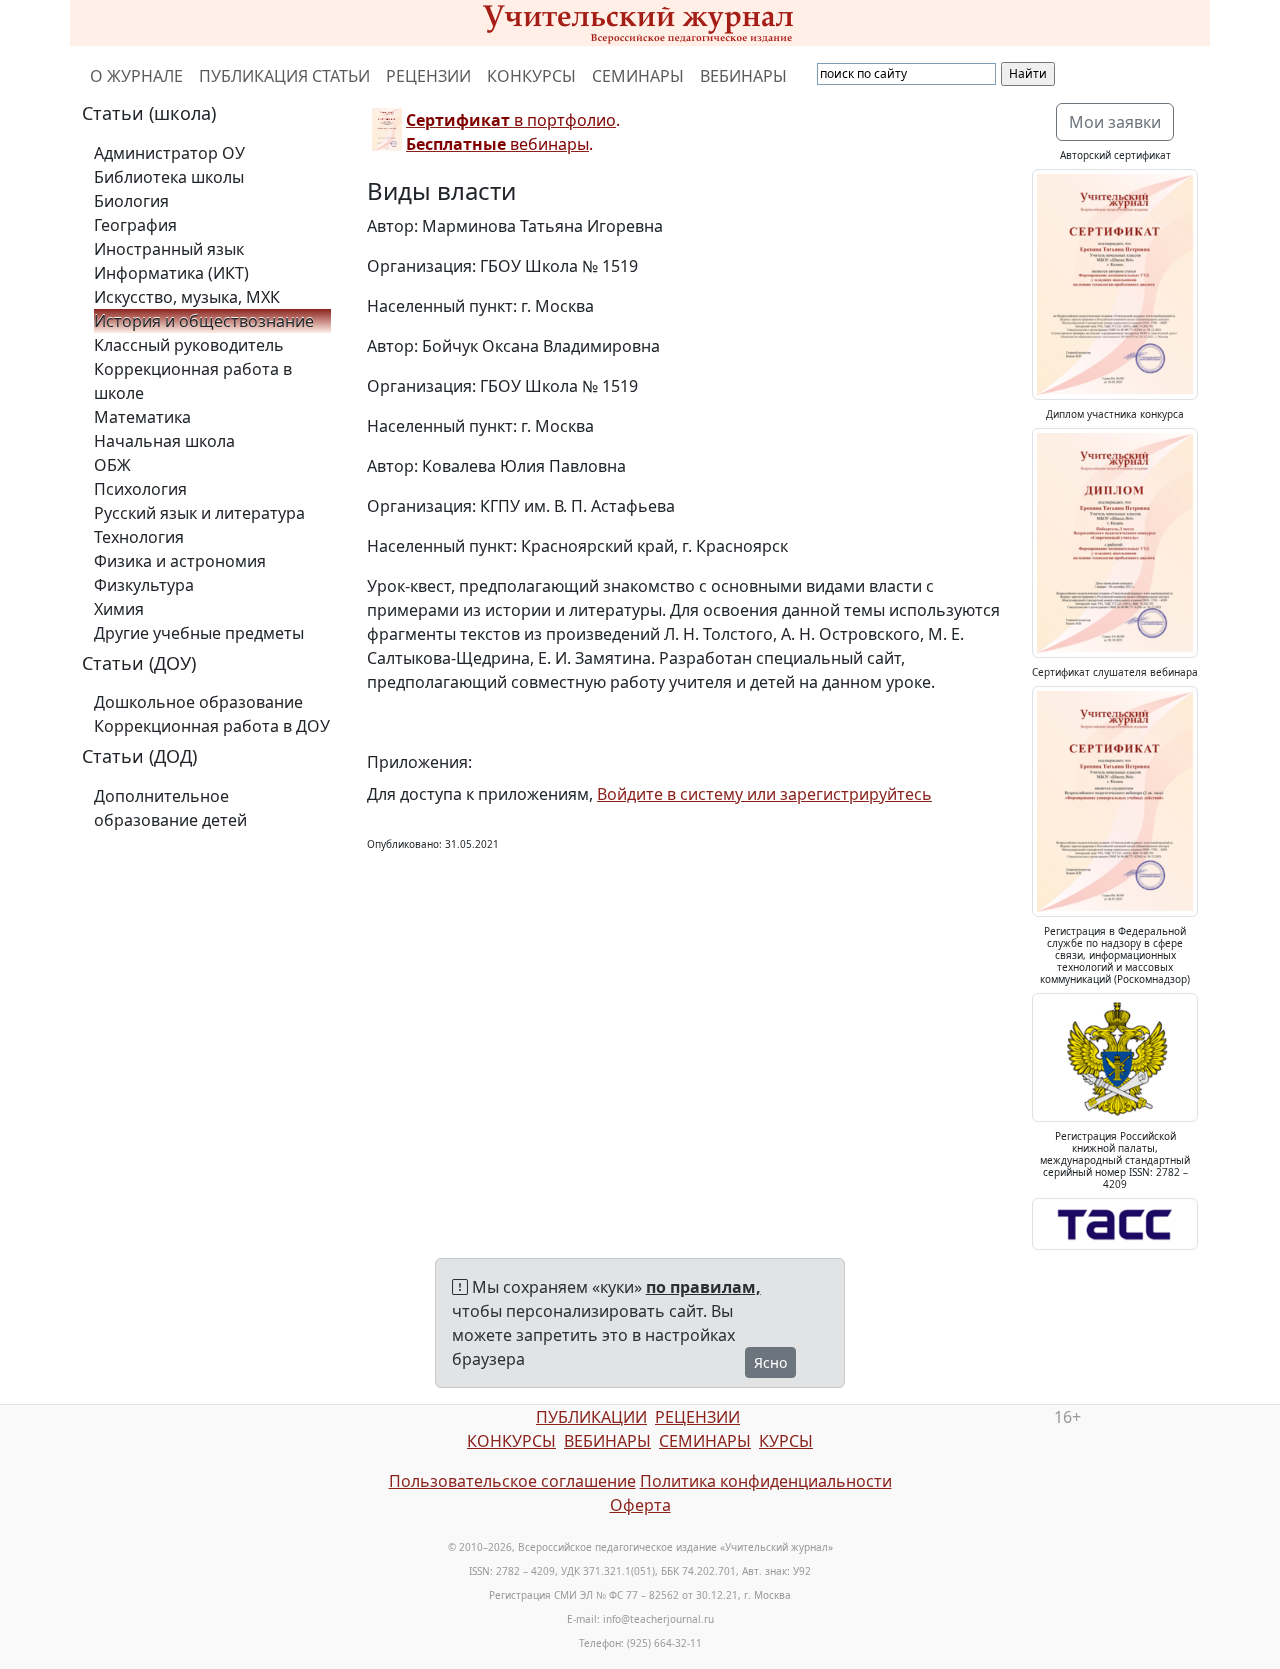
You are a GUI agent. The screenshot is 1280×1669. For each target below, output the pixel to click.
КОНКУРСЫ (531, 76)
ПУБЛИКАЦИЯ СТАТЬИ (284, 76)
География (135, 225)
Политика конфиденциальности (766, 1481)
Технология (139, 537)
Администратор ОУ (169, 153)
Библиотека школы (169, 177)
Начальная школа (164, 441)
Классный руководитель (189, 345)
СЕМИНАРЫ (638, 76)
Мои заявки (1115, 122)
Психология (140, 489)
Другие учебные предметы (199, 633)
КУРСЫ (786, 1441)
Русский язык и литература (199, 513)
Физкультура (144, 585)
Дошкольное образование (198, 702)
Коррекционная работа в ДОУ (212, 726)
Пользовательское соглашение (512, 1481)
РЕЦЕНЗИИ (428, 76)
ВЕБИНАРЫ (743, 76)
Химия (119, 609)
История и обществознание (204, 321)
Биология (131, 201)
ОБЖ (112, 465)
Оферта (640, 1505)
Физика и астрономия (180, 561)
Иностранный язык (169, 249)
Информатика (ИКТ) (171, 273)
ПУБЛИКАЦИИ (591, 1417)
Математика (142, 417)
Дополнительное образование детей (170, 808)
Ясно (770, 1362)
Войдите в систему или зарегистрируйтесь (764, 794)
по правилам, (703, 1287)
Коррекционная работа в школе (193, 381)
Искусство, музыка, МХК (187, 297)
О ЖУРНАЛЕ (136, 76)
